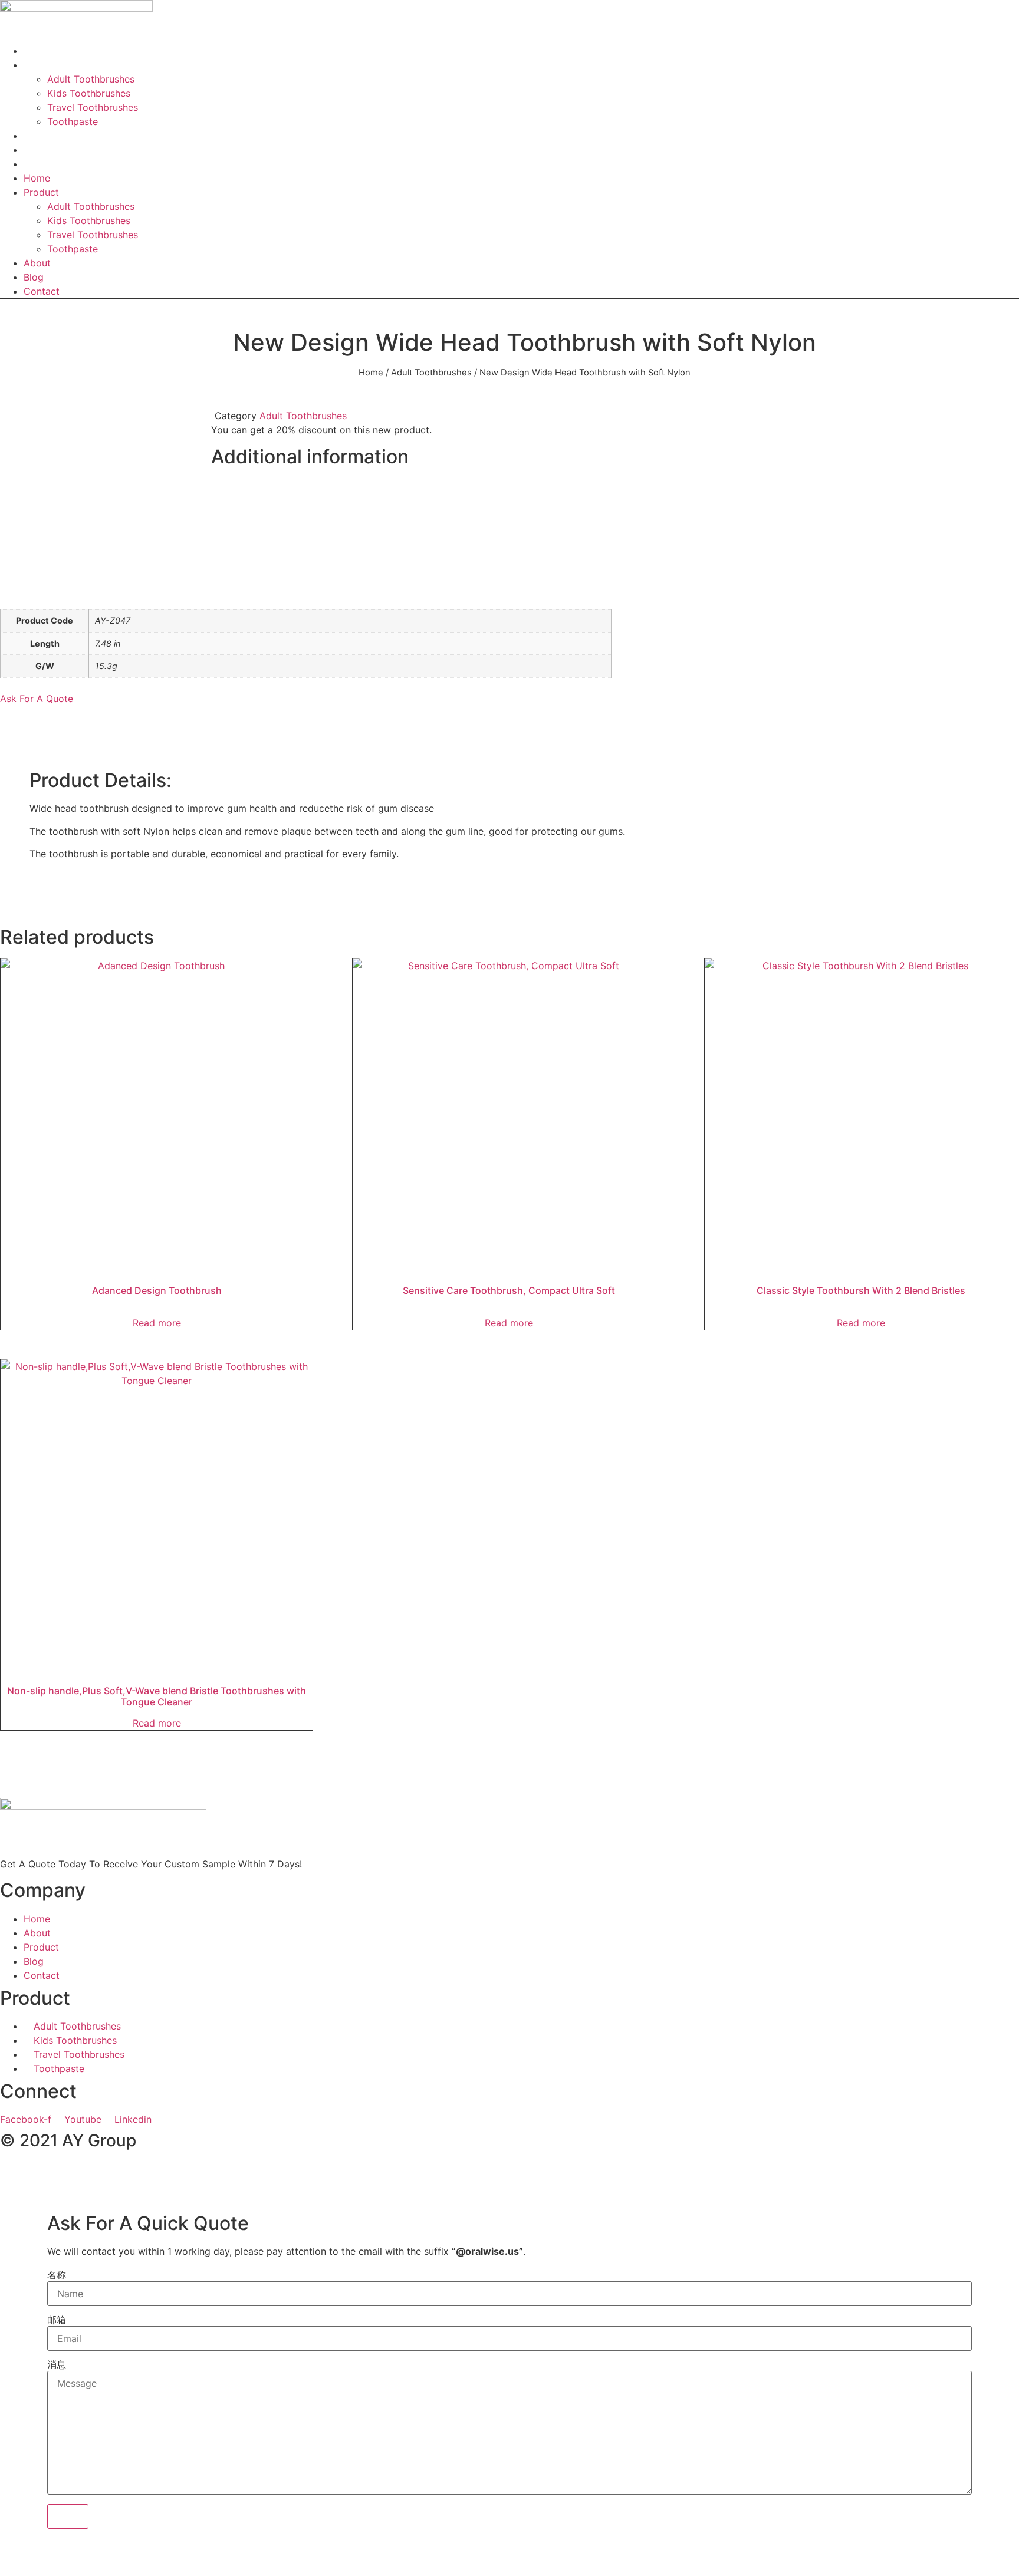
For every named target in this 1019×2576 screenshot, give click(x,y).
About (37, 263)
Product (41, 65)
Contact (42, 164)
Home (37, 178)
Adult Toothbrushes (91, 79)
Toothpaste (73, 121)
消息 (57, 2364)
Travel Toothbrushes (93, 107)
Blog (34, 277)
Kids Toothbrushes (89, 93)
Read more (157, 1323)
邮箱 (57, 2320)
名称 (57, 2275)
